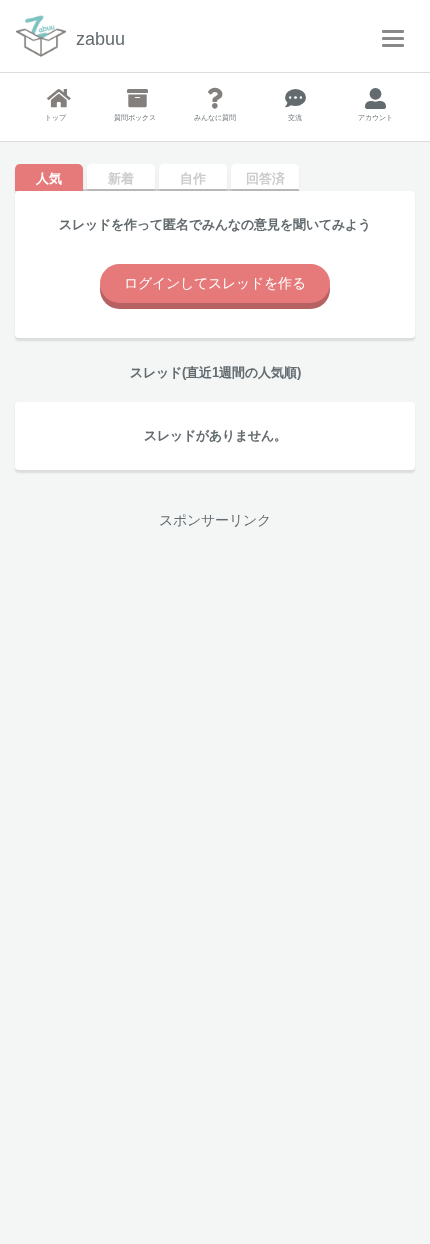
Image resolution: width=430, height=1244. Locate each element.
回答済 (265, 178)
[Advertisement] (215, 757)
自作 (193, 178)
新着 (121, 178)
